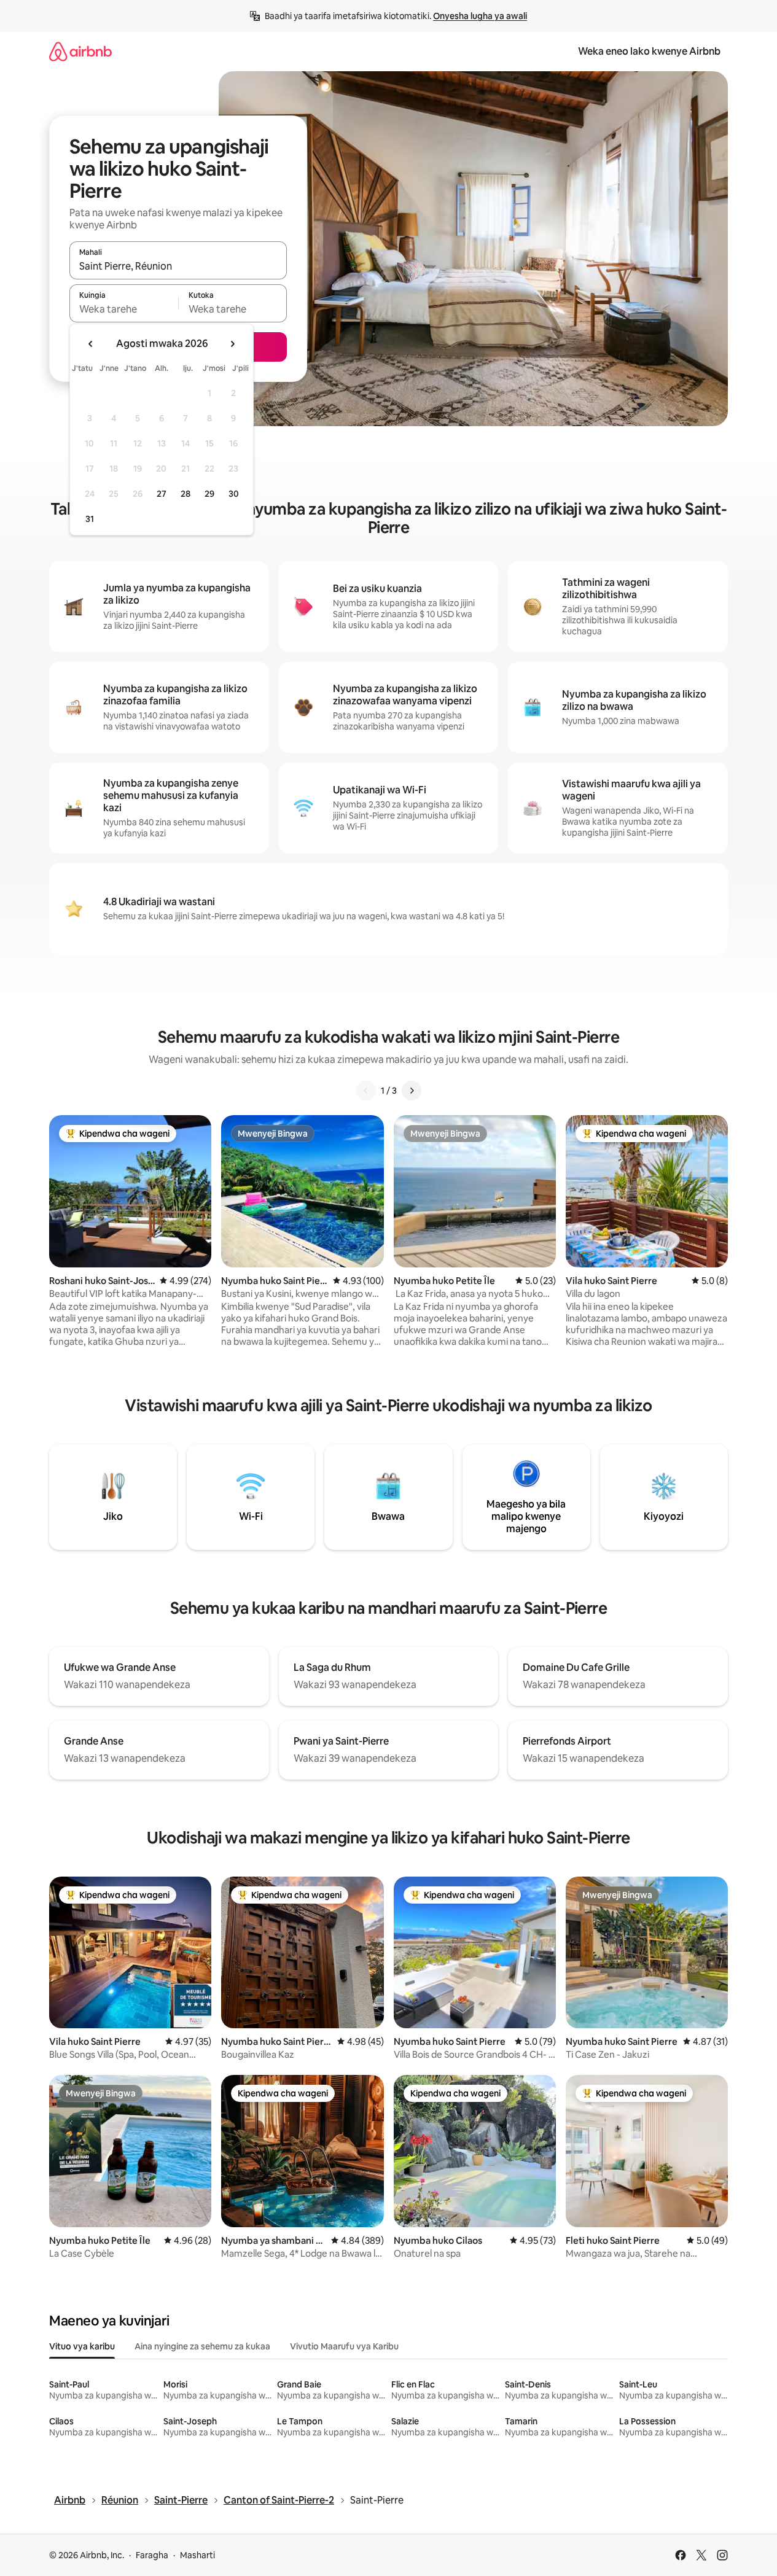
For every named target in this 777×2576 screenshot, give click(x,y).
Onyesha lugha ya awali (480, 16)
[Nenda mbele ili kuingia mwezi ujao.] (232, 344)
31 (90, 519)
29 (209, 494)
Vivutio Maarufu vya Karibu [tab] (344, 2346)
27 (162, 494)
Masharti (197, 2555)
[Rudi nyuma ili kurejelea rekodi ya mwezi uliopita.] (91, 344)
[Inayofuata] (412, 1091)
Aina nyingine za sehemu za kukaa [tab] (202, 2346)
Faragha (152, 2555)
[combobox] (178, 266)
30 (234, 494)
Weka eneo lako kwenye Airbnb (649, 51)
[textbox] (124, 309)
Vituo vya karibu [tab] (82, 2346)
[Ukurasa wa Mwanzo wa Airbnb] (80, 51)
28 (185, 494)
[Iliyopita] (366, 1091)
